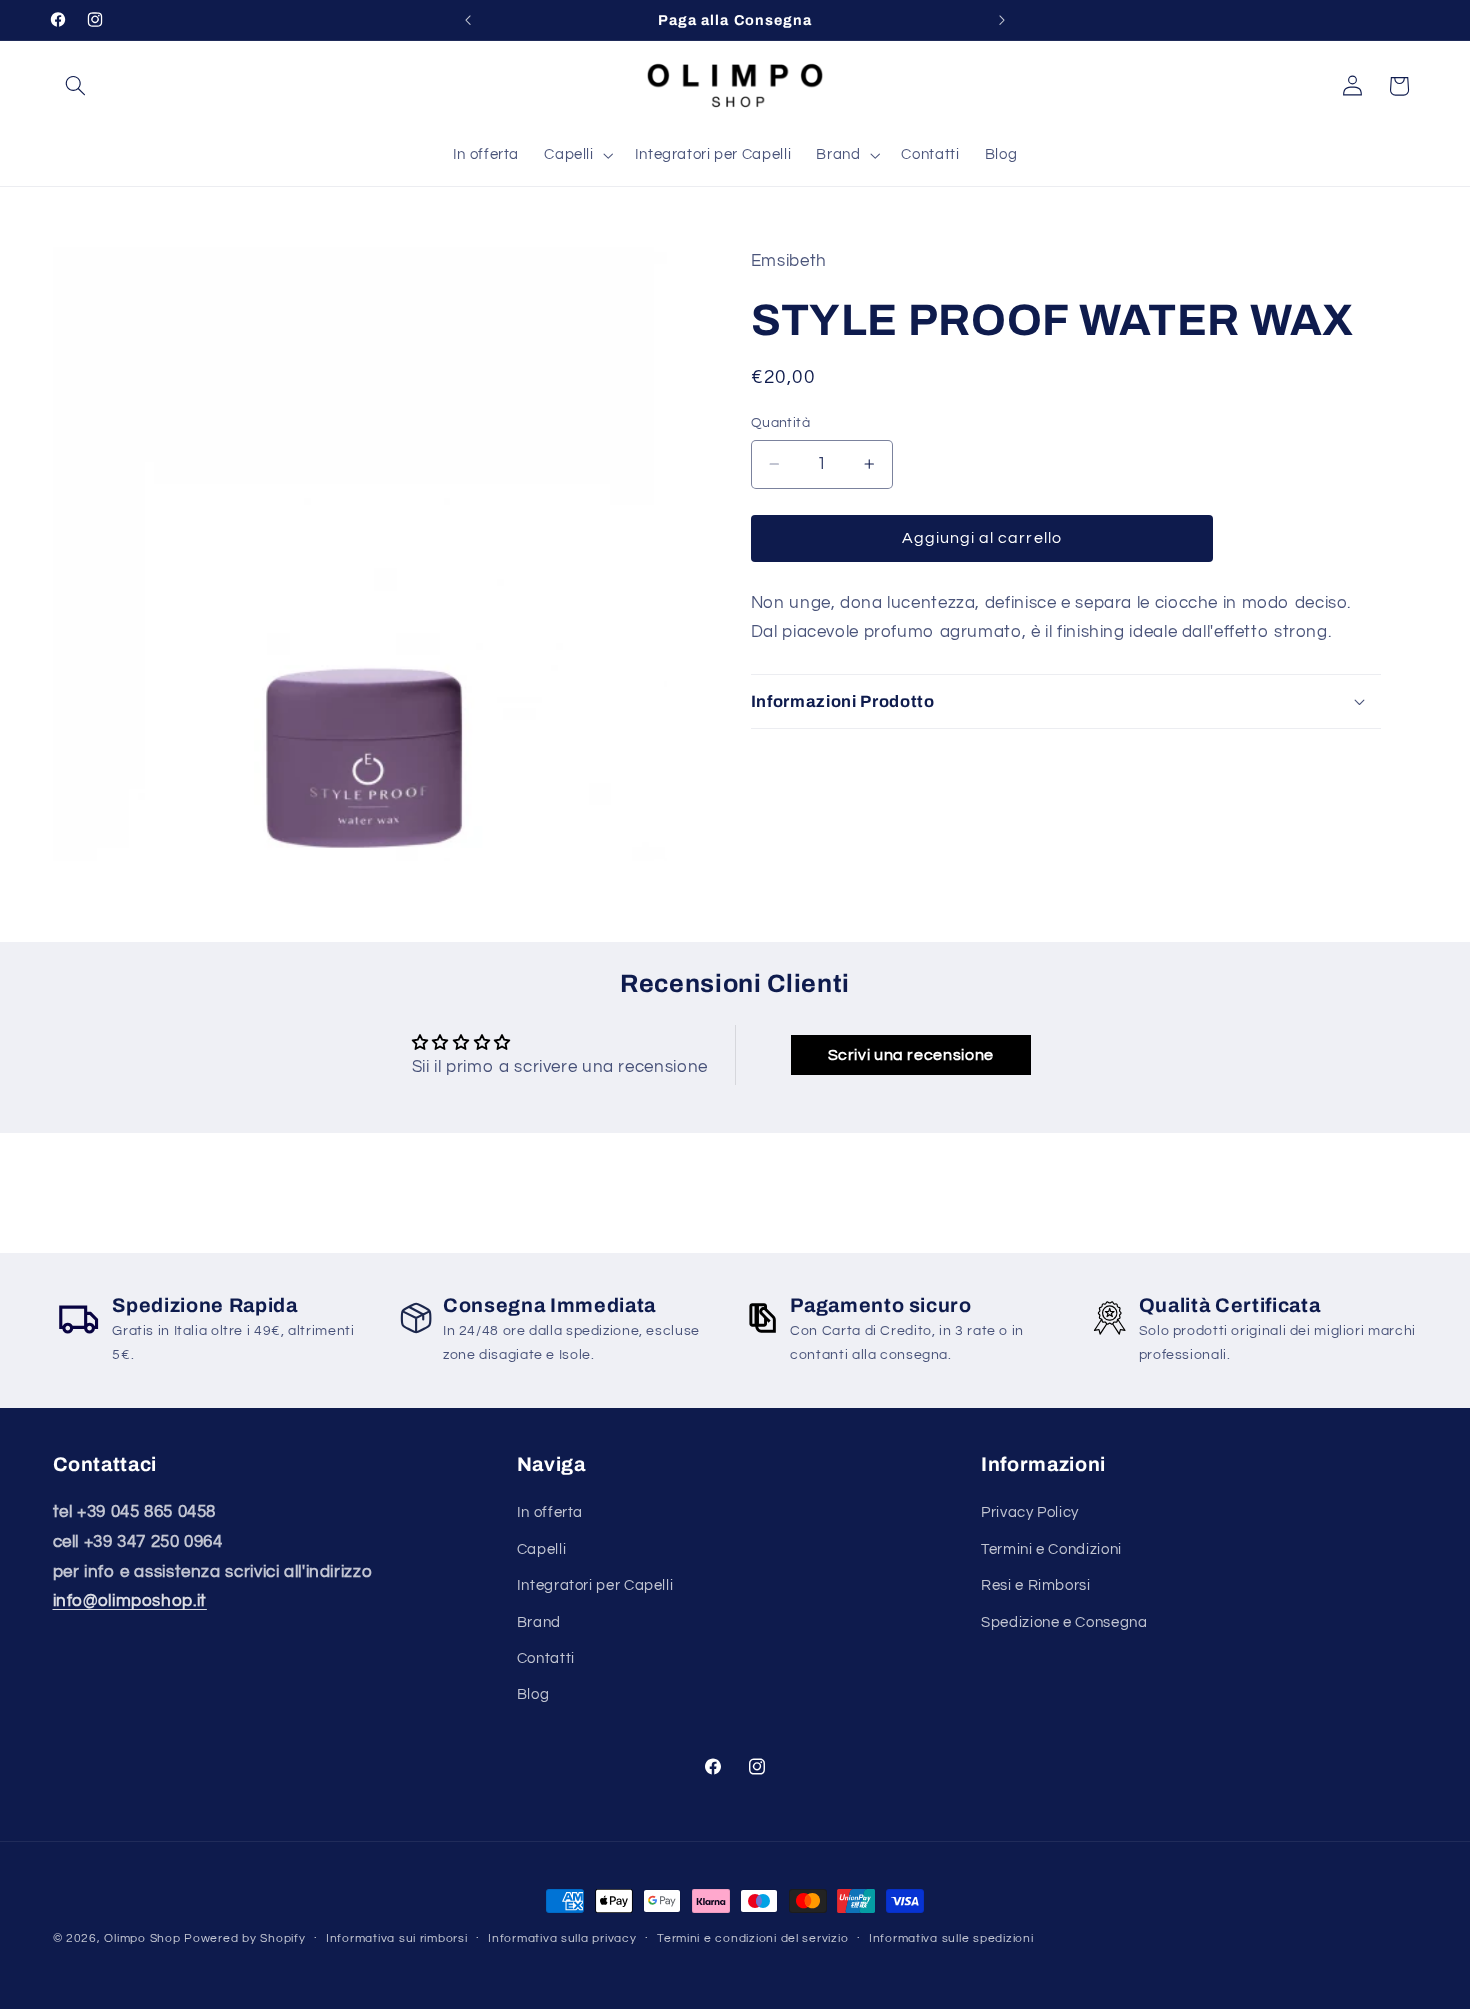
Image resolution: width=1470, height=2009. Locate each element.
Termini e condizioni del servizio (752, 1938)
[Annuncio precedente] (468, 20)
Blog (533, 1694)
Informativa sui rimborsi (397, 1938)
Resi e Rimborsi (1035, 1585)
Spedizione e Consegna (1064, 1621)
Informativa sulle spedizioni (951, 1938)
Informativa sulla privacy (562, 1938)
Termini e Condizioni (1051, 1549)
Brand (539, 1621)
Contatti (546, 1658)
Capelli (541, 1549)
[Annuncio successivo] (1002, 20)
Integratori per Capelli (595, 1585)
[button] (76, 86)
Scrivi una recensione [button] (911, 1055)
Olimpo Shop (142, 1938)
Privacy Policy (1030, 1512)
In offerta (550, 1512)
